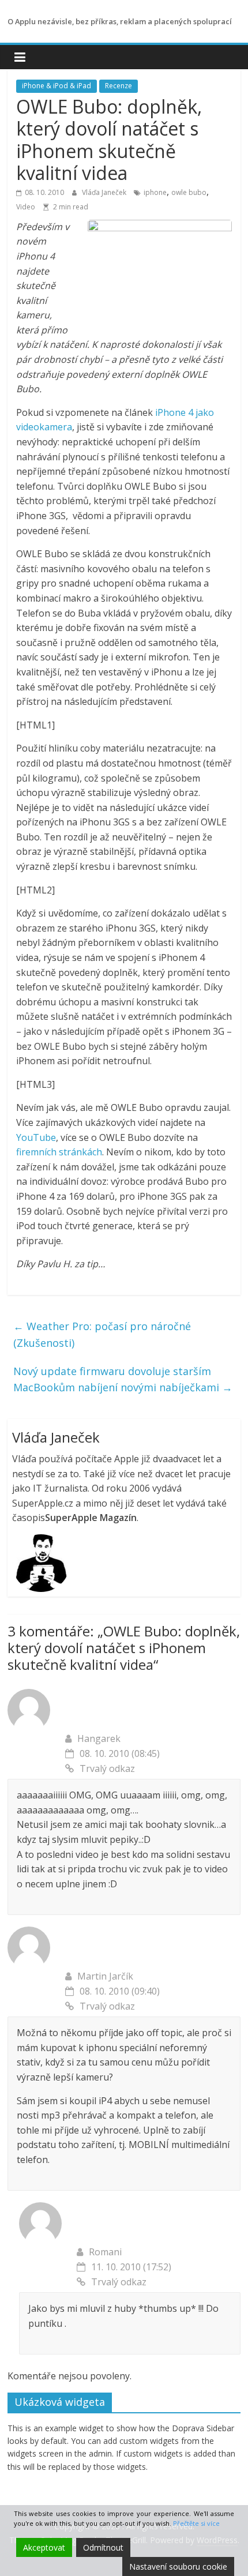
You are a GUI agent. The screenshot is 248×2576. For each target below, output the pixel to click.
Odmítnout (103, 2547)
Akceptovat (44, 2547)
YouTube (36, 1137)
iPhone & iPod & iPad (57, 86)
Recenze (119, 86)
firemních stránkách (59, 1152)
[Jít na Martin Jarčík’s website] (29, 1933)
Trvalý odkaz (107, 1768)
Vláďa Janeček (105, 192)
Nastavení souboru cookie (178, 2566)
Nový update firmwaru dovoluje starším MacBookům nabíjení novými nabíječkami (123, 1379)
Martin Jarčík (105, 1976)
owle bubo (189, 192)
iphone (155, 192)
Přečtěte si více (196, 2523)
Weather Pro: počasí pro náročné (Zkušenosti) (102, 1334)
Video (26, 207)
